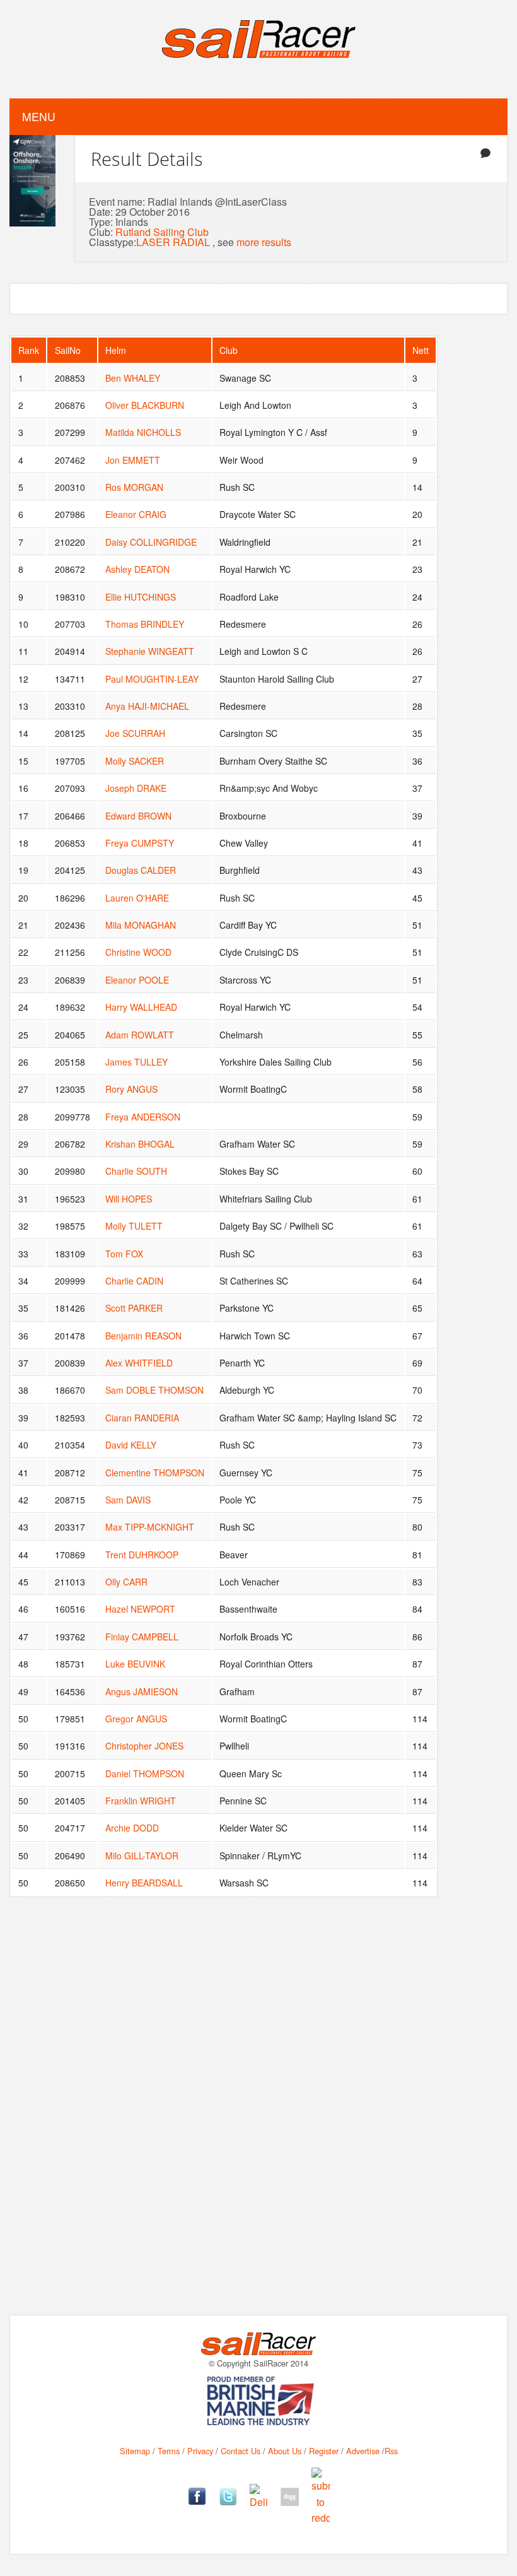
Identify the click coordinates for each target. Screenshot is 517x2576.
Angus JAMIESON (142, 1691)
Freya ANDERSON (143, 1117)
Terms (169, 2451)
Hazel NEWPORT (140, 1609)
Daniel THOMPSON (145, 1773)
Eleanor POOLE (137, 980)
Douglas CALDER (141, 870)
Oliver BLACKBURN (145, 405)
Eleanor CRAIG (136, 514)
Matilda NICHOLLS (143, 432)
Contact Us (241, 2451)
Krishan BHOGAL (140, 1144)
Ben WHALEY (133, 378)
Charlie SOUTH (136, 1171)
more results (264, 242)
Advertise (363, 2451)
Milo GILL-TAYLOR (142, 1856)
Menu (39, 116)
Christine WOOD (138, 952)
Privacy (200, 2451)
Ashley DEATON (137, 569)
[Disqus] (258, 2115)
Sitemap (135, 2451)
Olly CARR (126, 1582)
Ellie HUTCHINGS (141, 597)
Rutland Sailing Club (162, 232)
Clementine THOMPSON (155, 1473)
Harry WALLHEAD (141, 1007)
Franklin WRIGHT (141, 1801)
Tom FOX (124, 1254)
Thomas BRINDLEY (145, 624)
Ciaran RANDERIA (142, 1418)
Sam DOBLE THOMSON (154, 1390)
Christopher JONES (144, 1746)
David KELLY (131, 1445)
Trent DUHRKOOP (142, 1555)
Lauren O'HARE (137, 898)
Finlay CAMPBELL (142, 1637)
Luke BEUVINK (135, 1664)
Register (324, 2451)
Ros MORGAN (134, 487)
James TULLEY (137, 1062)
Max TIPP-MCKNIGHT (150, 1527)
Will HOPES (129, 1199)
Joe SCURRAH (135, 733)
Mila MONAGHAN (141, 925)
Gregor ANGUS (136, 1719)
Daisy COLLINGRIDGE (151, 542)
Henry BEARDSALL (144, 1883)
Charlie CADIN (134, 1281)
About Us (285, 2451)
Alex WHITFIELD (139, 1363)
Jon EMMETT (133, 460)
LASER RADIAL (173, 242)
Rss (391, 2451)
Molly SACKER (135, 761)
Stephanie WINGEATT (150, 651)
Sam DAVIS (128, 1500)
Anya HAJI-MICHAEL (147, 706)
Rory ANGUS (131, 1089)
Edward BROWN (138, 816)
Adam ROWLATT (140, 1035)
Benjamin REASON (143, 1336)
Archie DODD (132, 1828)
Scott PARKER (134, 1308)
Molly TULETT (134, 1226)
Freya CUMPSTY (140, 843)
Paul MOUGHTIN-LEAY (152, 679)
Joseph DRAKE (136, 788)
